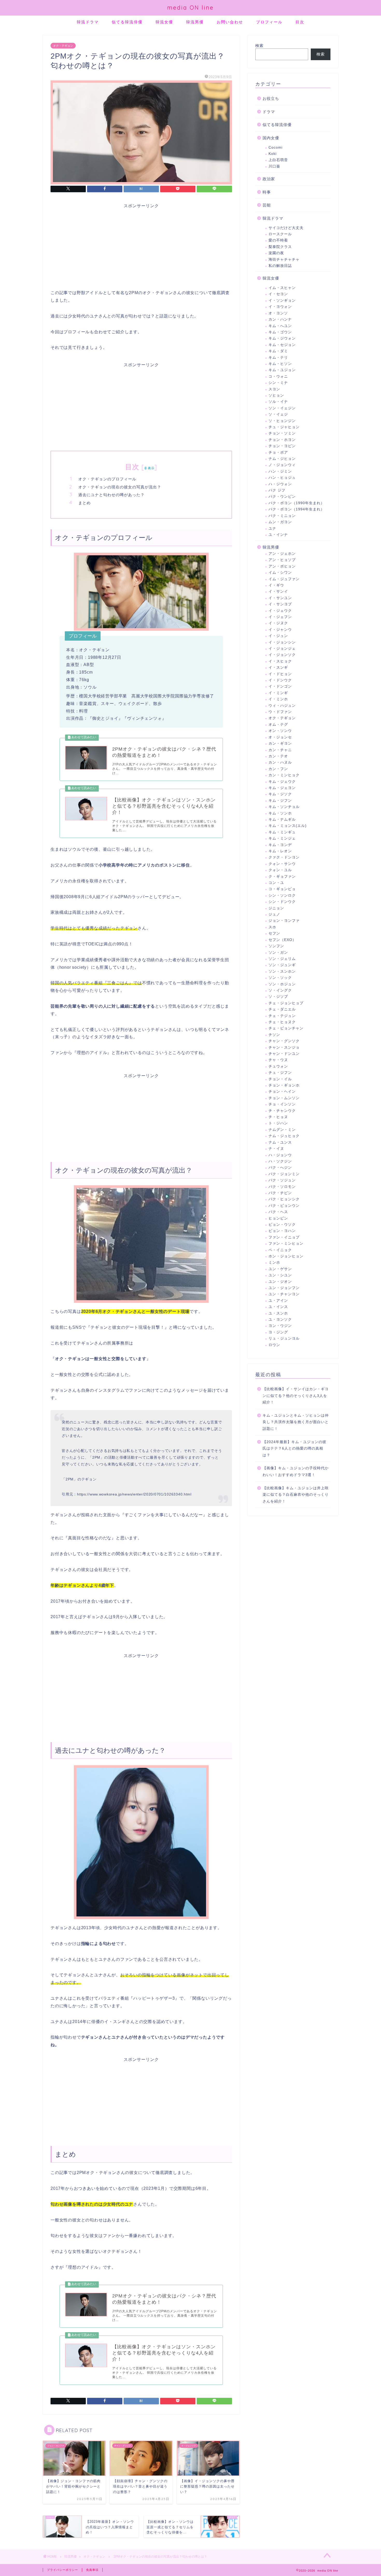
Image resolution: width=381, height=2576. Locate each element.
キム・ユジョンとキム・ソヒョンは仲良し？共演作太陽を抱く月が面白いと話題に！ (296, 1422)
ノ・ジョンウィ (282, 465)
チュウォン (278, 1066)
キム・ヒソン (280, 364)
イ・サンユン (280, 598)
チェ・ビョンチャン (286, 1028)
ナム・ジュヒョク (284, 1136)
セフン (274, 933)
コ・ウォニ (278, 376)
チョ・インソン (282, 1104)
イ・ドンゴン (280, 686)
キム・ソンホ (280, 813)
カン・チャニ (280, 750)
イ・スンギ (278, 667)
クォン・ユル (280, 870)
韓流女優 (164, 22)
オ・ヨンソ (278, 313)
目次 (300, 22)
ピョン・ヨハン (282, 1231)
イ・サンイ (278, 591)
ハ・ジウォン (280, 484)
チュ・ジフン (280, 1073)
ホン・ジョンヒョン (286, 1256)
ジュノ (274, 914)
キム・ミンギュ (282, 832)
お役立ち (271, 98)
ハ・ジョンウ (280, 1155)
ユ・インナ (278, 535)
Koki (273, 154)
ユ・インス (278, 1307)
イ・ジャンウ (280, 630)
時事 (267, 192)
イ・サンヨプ (280, 604)
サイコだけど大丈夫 (286, 228)
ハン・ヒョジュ (282, 478)
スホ (272, 927)
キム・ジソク (280, 794)
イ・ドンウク (280, 680)
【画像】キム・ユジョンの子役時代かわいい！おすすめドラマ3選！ (296, 1471)
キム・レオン (280, 851)
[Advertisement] (141, 245)
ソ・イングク (280, 990)
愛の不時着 (278, 240)
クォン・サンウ (282, 864)
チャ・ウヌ (278, 1060)
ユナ (272, 528)
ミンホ (274, 1262)
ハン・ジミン (280, 471)
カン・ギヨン (280, 743)
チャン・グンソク (284, 1041)
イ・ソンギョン (282, 300)
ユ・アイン (278, 1301)
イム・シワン (280, 573)
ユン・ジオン (280, 1282)
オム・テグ (278, 725)
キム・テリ (278, 358)
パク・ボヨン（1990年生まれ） (297, 503)
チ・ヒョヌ (278, 1117)
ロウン (274, 1345)
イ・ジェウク (280, 611)
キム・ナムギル (282, 819)
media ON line (190, 7)
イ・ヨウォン (280, 307)
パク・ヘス (278, 1212)
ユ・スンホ (278, 1313)
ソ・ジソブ (278, 997)
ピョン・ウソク (282, 1225)
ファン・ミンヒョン (286, 1244)
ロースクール (280, 234)
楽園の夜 (276, 253)
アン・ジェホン (282, 554)
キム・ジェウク (282, 782)
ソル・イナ (278, 402)
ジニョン (276, 908)
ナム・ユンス (280, 1142)
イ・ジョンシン (282, 642)
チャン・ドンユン (284, 1054)
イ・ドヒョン (280, 674)
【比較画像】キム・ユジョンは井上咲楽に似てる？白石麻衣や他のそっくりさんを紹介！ (296, 1495)
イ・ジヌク (278, 623)
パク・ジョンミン (284, 1174)
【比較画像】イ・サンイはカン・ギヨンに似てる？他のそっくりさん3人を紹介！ (296, 1396)
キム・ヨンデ (280, 845)
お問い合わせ (230, 22)
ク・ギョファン (282, 877)
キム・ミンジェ (282, 838)
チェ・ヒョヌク (282, 1022)
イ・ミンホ (278, 699)
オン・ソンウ (280, 731)
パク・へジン (280, 1168)
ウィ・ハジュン (282, 706)
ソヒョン (276, 395)
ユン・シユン (280, 1275)
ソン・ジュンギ (282, 965)
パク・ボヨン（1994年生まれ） (297, 509)
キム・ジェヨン (282, 788)
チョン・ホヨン (282, 440)
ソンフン (276, 946)
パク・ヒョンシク (284, 1199)
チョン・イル (280, 1079)
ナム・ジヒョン (282, 459)
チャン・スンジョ (284, 1047)
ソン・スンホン (282, 971)
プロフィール (269, 22)
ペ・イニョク (280, 1250)
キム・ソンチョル (284, 807)
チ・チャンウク (282, 1111)
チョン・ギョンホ (284, 1085)
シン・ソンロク (282, 895)
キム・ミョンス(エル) (288, 826)
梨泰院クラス (280, 247)
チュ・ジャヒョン (284, 427)
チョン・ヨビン (282, 446)
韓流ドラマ (88, 22)
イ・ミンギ (278, 693)
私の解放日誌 (280, 266)
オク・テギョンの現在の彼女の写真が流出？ (120, 487)
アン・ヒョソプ (282, 560)
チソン (274, 1035)
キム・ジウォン (282, 338)
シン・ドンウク (282, 902)
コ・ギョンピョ (282, 889)
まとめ (84, 503)
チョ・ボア (278, 452)
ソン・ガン (278, 953)
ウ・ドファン (280, 712)
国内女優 (271, 138)
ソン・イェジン (282, 408)
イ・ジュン (278, 636)
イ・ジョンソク (282, 655)
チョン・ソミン (282, 433)
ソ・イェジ (278, 414)
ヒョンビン (278, 1218)
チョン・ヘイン (282, 1092)
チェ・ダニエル (282, 1009)
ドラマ (269, 112)
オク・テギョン (63, 46)
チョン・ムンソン (284, 1098)
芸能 (267, 205)
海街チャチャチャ (284, 259)
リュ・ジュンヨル (284, 1338)
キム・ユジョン (282, 370)
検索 (259, 46)
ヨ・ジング (278, 1332)
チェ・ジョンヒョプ (286, 1003)
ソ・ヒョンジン (282, 421)
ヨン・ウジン (280, 1326)
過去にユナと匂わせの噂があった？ (111, 495)
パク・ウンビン (282, 497)
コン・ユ (276, 883)
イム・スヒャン (282, 288)
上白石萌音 (278, 160)
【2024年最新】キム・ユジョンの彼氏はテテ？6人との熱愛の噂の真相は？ (294, 1449)
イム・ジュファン (284, 579)
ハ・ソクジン (280, 1161)
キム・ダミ (278, 351)
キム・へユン (280, 326)
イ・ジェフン (280, 617)
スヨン (274, 389)
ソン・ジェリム (282, 959)
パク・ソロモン (282, 1187)
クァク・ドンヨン (284, 857)
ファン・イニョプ (284, 1237)
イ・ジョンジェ (282, 649)
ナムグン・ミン (282, 1130)
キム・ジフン (280, 801)
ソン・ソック (280, 978)
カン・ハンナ (280, 319)
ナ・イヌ (276, 1149)
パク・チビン (280, 1193)
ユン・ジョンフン (284, 1288)
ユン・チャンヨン (284, 1294)
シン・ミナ (278, 383)
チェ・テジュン (282, 1016)
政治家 (269, 179)
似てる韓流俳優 (127, 22)
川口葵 (274, 166)
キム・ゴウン (280, 332)
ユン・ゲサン (280, 1269)
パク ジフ (277, 490)
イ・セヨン (278, 294)
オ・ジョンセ (280, 737)
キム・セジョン (282, 345)
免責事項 (92, 2570)
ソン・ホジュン (282, 984)
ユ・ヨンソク (280, 1320)
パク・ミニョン (282, 516)
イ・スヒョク (280, 661)
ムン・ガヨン (280, 522)
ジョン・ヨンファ (284, 921)
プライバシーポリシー (62, 2570)
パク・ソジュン (282, 1180)
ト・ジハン (278, 1123)
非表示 (149, 468)
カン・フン (278, 769)
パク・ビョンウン (284, 1206)
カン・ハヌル (280, 762)
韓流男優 (195, 22)
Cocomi (276, 147)
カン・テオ (278, 756)
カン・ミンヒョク (284, 775)
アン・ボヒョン (282, 566)
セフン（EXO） (282, 940)
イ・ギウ (276, 585)
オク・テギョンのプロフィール (107, 479)
